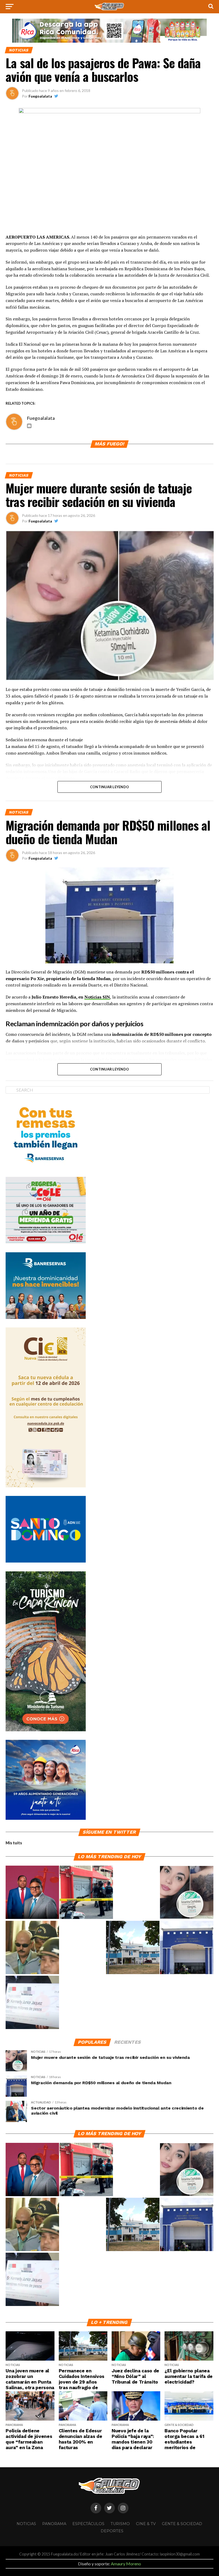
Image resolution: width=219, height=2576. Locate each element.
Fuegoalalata (40, 96)
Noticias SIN (97, 997)
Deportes (112, 2531)
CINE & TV (146, 2524)
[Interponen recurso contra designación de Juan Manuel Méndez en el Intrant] (32, 1893)
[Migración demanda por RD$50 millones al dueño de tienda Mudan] (187, 1948)
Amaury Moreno (126, 2564)
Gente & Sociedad (182, 2524)
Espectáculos (88, 2524)
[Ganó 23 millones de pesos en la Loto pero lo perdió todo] (32, 2003)
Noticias (26, 2524)
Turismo (120, 2524)
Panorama (54, 2524)
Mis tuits (14, 1843)
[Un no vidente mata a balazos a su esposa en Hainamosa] (86, 1893)
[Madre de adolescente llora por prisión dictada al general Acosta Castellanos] (32, 1948)
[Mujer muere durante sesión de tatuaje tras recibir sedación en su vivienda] (187, 1893)
